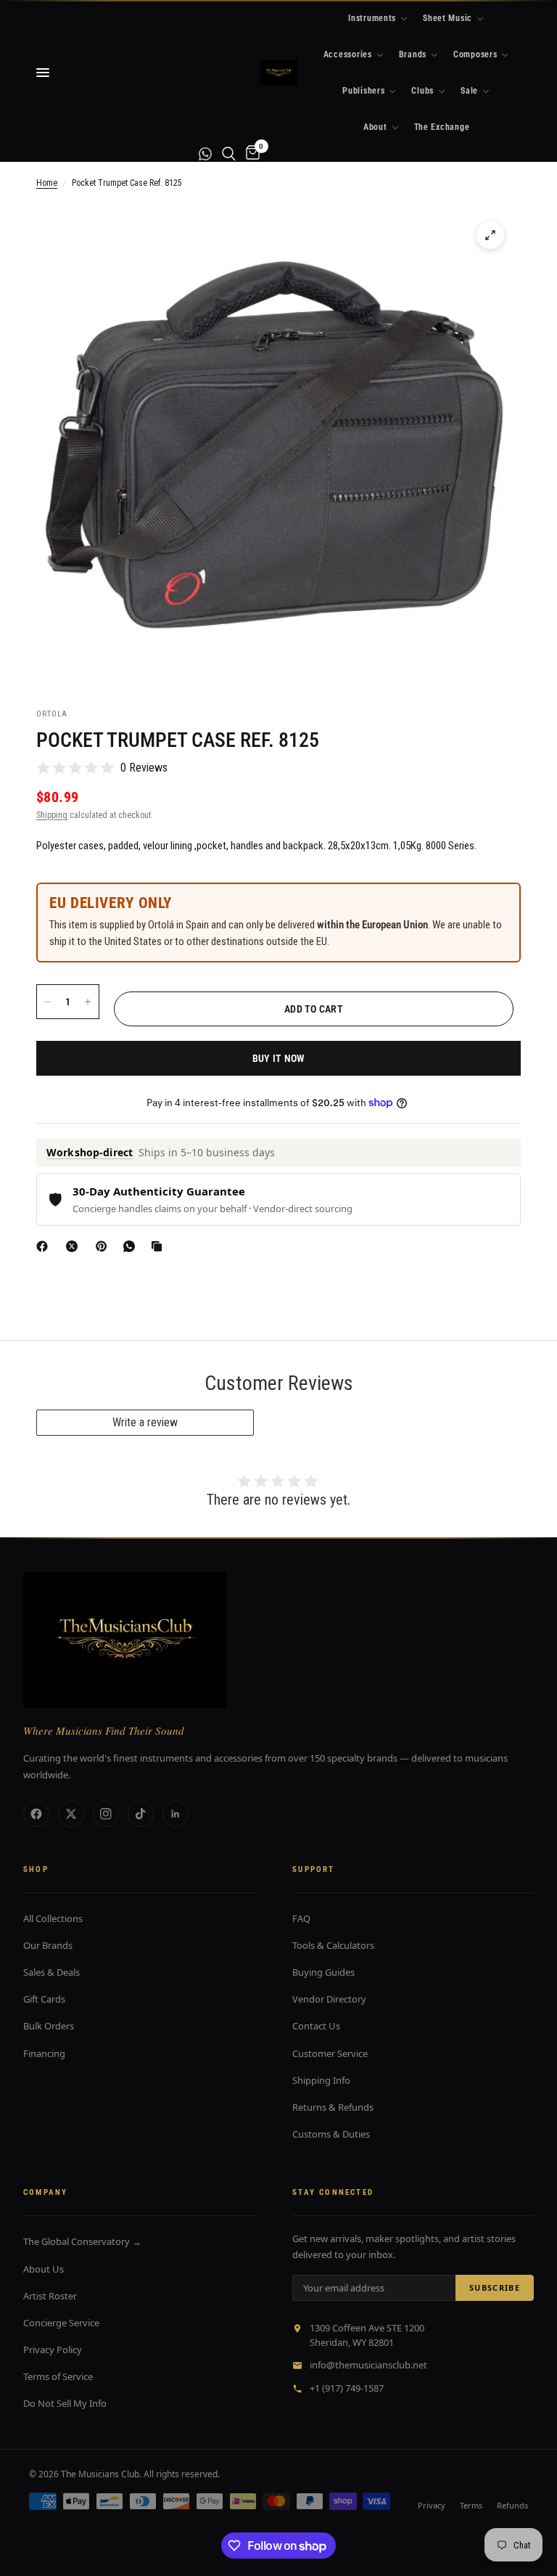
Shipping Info (321, 2080)
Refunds (512, 2505)
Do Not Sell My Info (65, 2403)
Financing (44, 2053)
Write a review (145, 1422)
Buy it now (279, 1058)
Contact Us (316, 2026)
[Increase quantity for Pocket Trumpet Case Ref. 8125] (88, 1002)
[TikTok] (141, 1814)
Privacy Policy (53, 2350)
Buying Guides (323, 1972)
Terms (471, 2505)
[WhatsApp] (132, 1246)
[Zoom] (490, 235)
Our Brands (48, 1945)
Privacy (432, 2505)
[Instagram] (106, 1814)
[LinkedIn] (176, 1814)
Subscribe (495, 2287)
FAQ (301, 1918)
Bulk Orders (49, 2026)
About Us (44, 2269)
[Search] (229, 154)
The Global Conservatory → (82, 2241)
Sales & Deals (51, 1972)
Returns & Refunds (333, 2107)
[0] (250, 154)
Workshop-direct (90, 1152)
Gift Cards (44, 1999)
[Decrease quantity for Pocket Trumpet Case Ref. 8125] (48, 1002)
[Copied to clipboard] (160, 1246)
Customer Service (330, 2053)
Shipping (52, 815)
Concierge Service (61, 2323)
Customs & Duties (331, 2134)
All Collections (53, 1918)
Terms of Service (58, 2376)
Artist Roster (50, 2296)
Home (47, 183)
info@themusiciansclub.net (368, 2365)
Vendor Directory (329, 1999)
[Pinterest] (104, 1246)
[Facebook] (45, 1246)
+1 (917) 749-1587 (347, 2388)
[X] (75, 1246)
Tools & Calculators (333, 1945)
